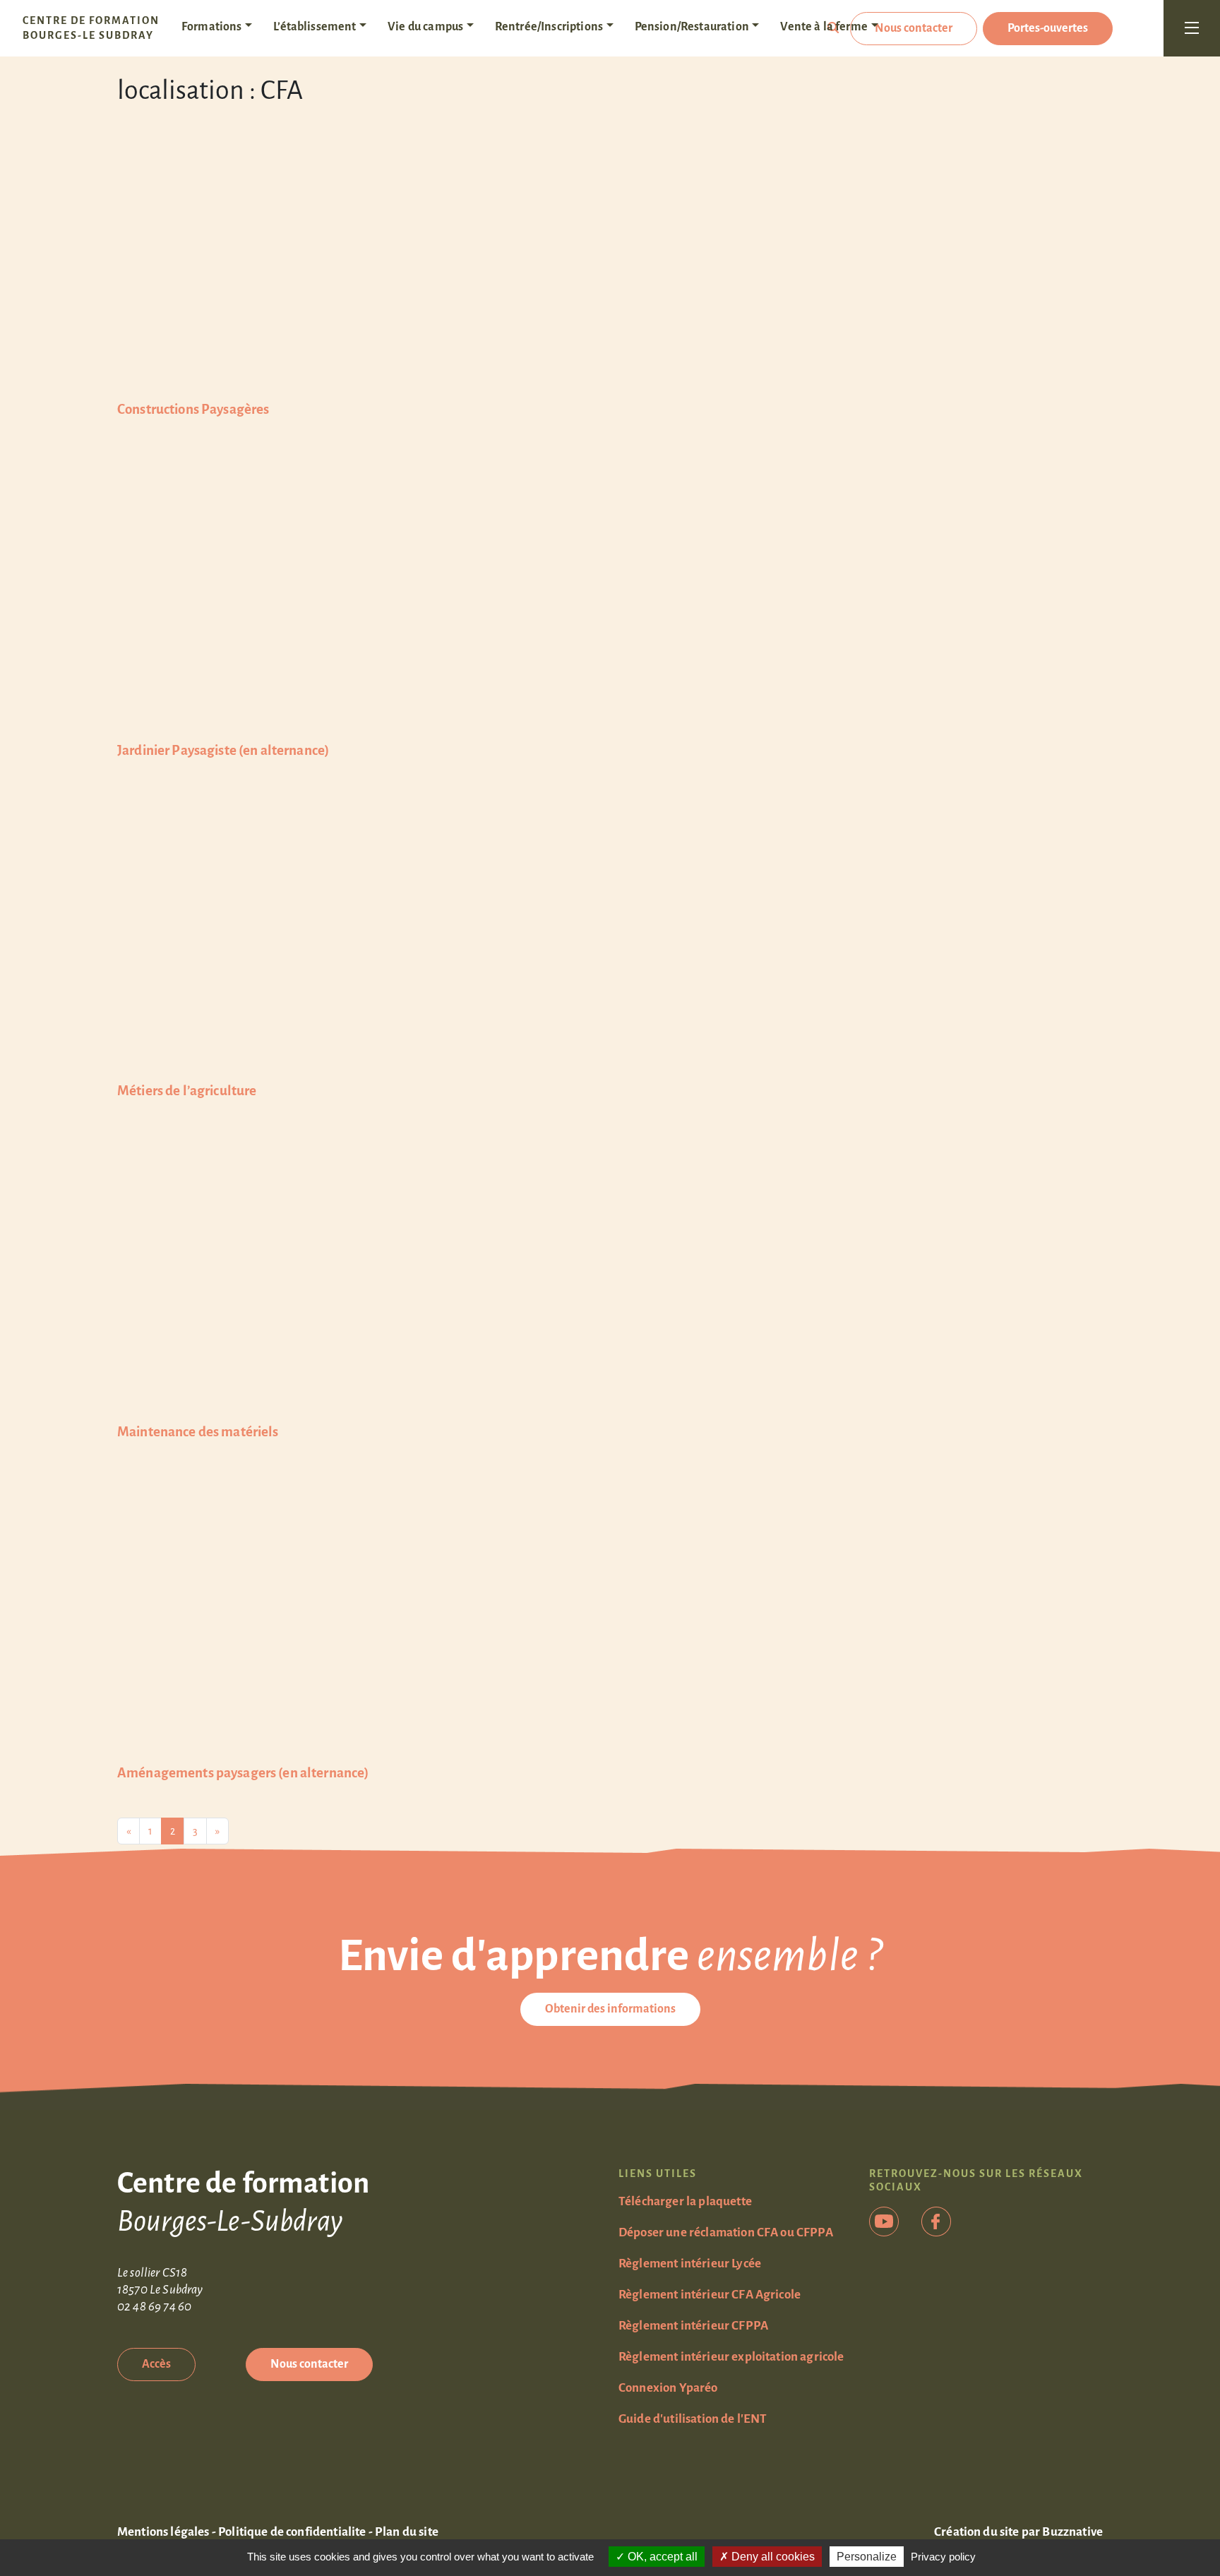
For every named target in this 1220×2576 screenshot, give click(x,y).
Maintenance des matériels (198, 1432)
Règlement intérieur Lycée (690, 2264)
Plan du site (407, 2532)
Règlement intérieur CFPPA (693, 2326)
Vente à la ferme (824, 27)
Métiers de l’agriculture (187, 1091)
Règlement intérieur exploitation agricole (731, 2357)
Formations (212, 27)
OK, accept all (661, 2557)
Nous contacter (914, 28)
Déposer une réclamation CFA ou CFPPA (726, 2232)
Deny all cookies (772, 2557)
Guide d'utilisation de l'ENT (693, 2419)
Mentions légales (163, 2532)
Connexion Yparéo (668, 2388)
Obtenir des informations (610, 2009)
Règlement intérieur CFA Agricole (710, 2295)
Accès (156, 2364)
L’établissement (315, 27)
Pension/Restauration (692, 27)
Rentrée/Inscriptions (549, 27)
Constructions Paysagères (193, 409)
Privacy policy (943, 2557)
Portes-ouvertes (1048, 28)
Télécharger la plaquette (685, 2201)
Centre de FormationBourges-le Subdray (91, 28)
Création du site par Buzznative (1018, 2532)
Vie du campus (425, 27)
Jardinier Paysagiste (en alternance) (223, 750)
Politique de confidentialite (292, 2532)
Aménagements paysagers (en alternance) (243, 1773)
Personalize (867, 2557)
